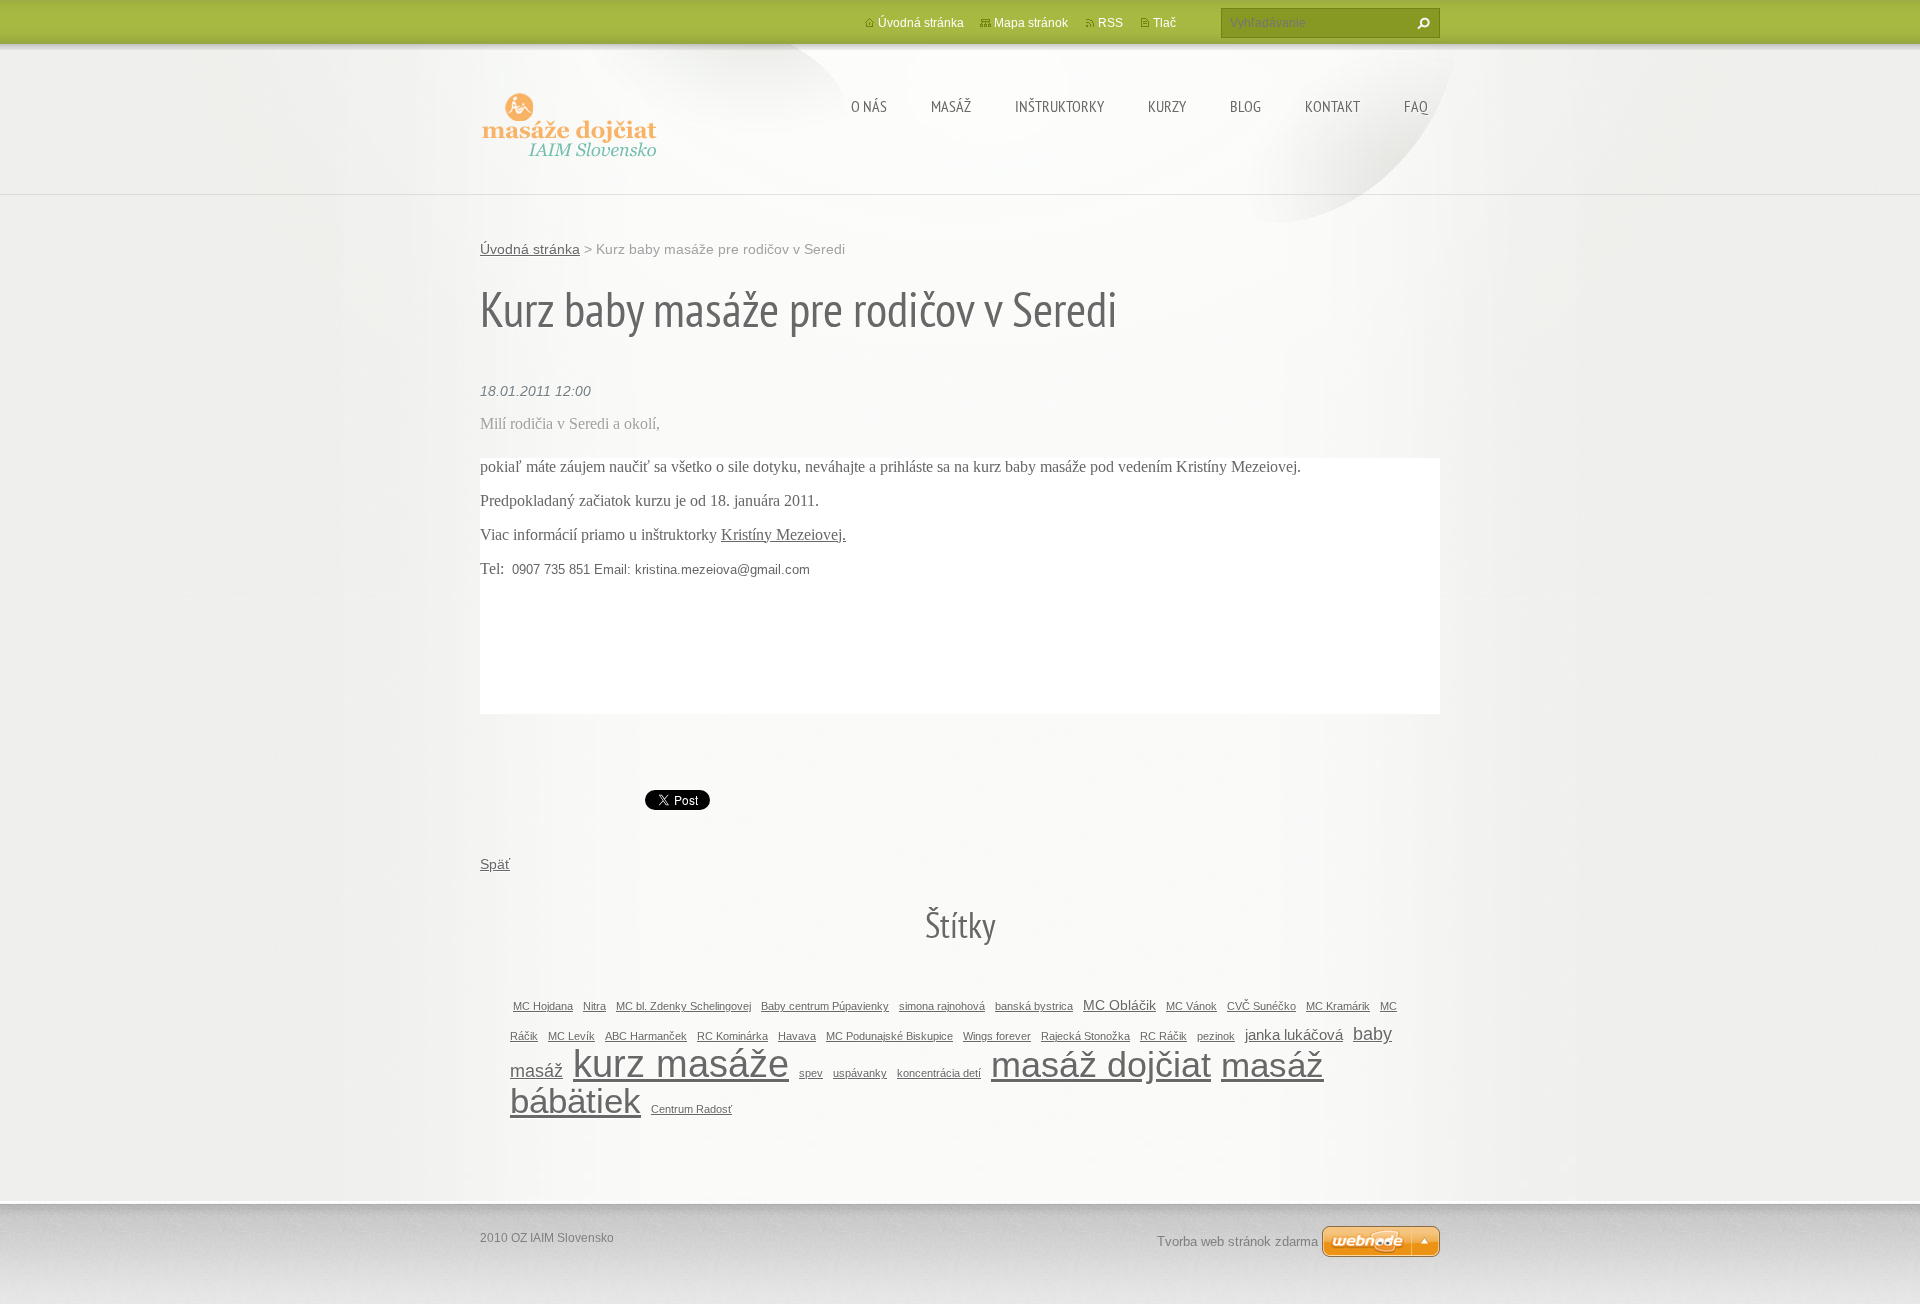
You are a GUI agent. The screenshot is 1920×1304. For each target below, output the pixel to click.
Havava (797, 1036)
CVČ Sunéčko (1261, 1006)
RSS (1110, 23)
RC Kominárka (732, 1036)
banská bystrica (1034, 1006)
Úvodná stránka (921, 23)
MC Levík (571, 1036)
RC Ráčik (1163, 1036)
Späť (495, 864)
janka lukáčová (1294, 1034)
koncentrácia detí (939, 1073)
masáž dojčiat (1101, 1064)
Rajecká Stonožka (1085, 1036)
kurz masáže (681, 1064)
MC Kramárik (1338, 1006)
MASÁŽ (951, 106)
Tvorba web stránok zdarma (1237, 1241)
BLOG (1245, 106)
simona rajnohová (942, 1006)
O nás (869, 106)
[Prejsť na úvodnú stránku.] (570, 121)
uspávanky (860, 1073)
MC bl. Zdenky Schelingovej (683, 1006)
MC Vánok (1191, 1006)
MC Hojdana (543, 1006)
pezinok (1216, 1036)
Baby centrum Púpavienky (825, 1006)
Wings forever (997, 1036)
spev (811, 1073)
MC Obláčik (1119, 1005)
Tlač (1164, 23)
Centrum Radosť (691, 1109)
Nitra (594, 1006)
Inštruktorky (1059, 106)
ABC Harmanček (646, 1036)
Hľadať (1421, 23)
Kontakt (1332, 106)
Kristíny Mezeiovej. (783, 534)
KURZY (1167, 106)
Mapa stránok (1031, 23)
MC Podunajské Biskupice (889, 1036)
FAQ (1416, 106)
